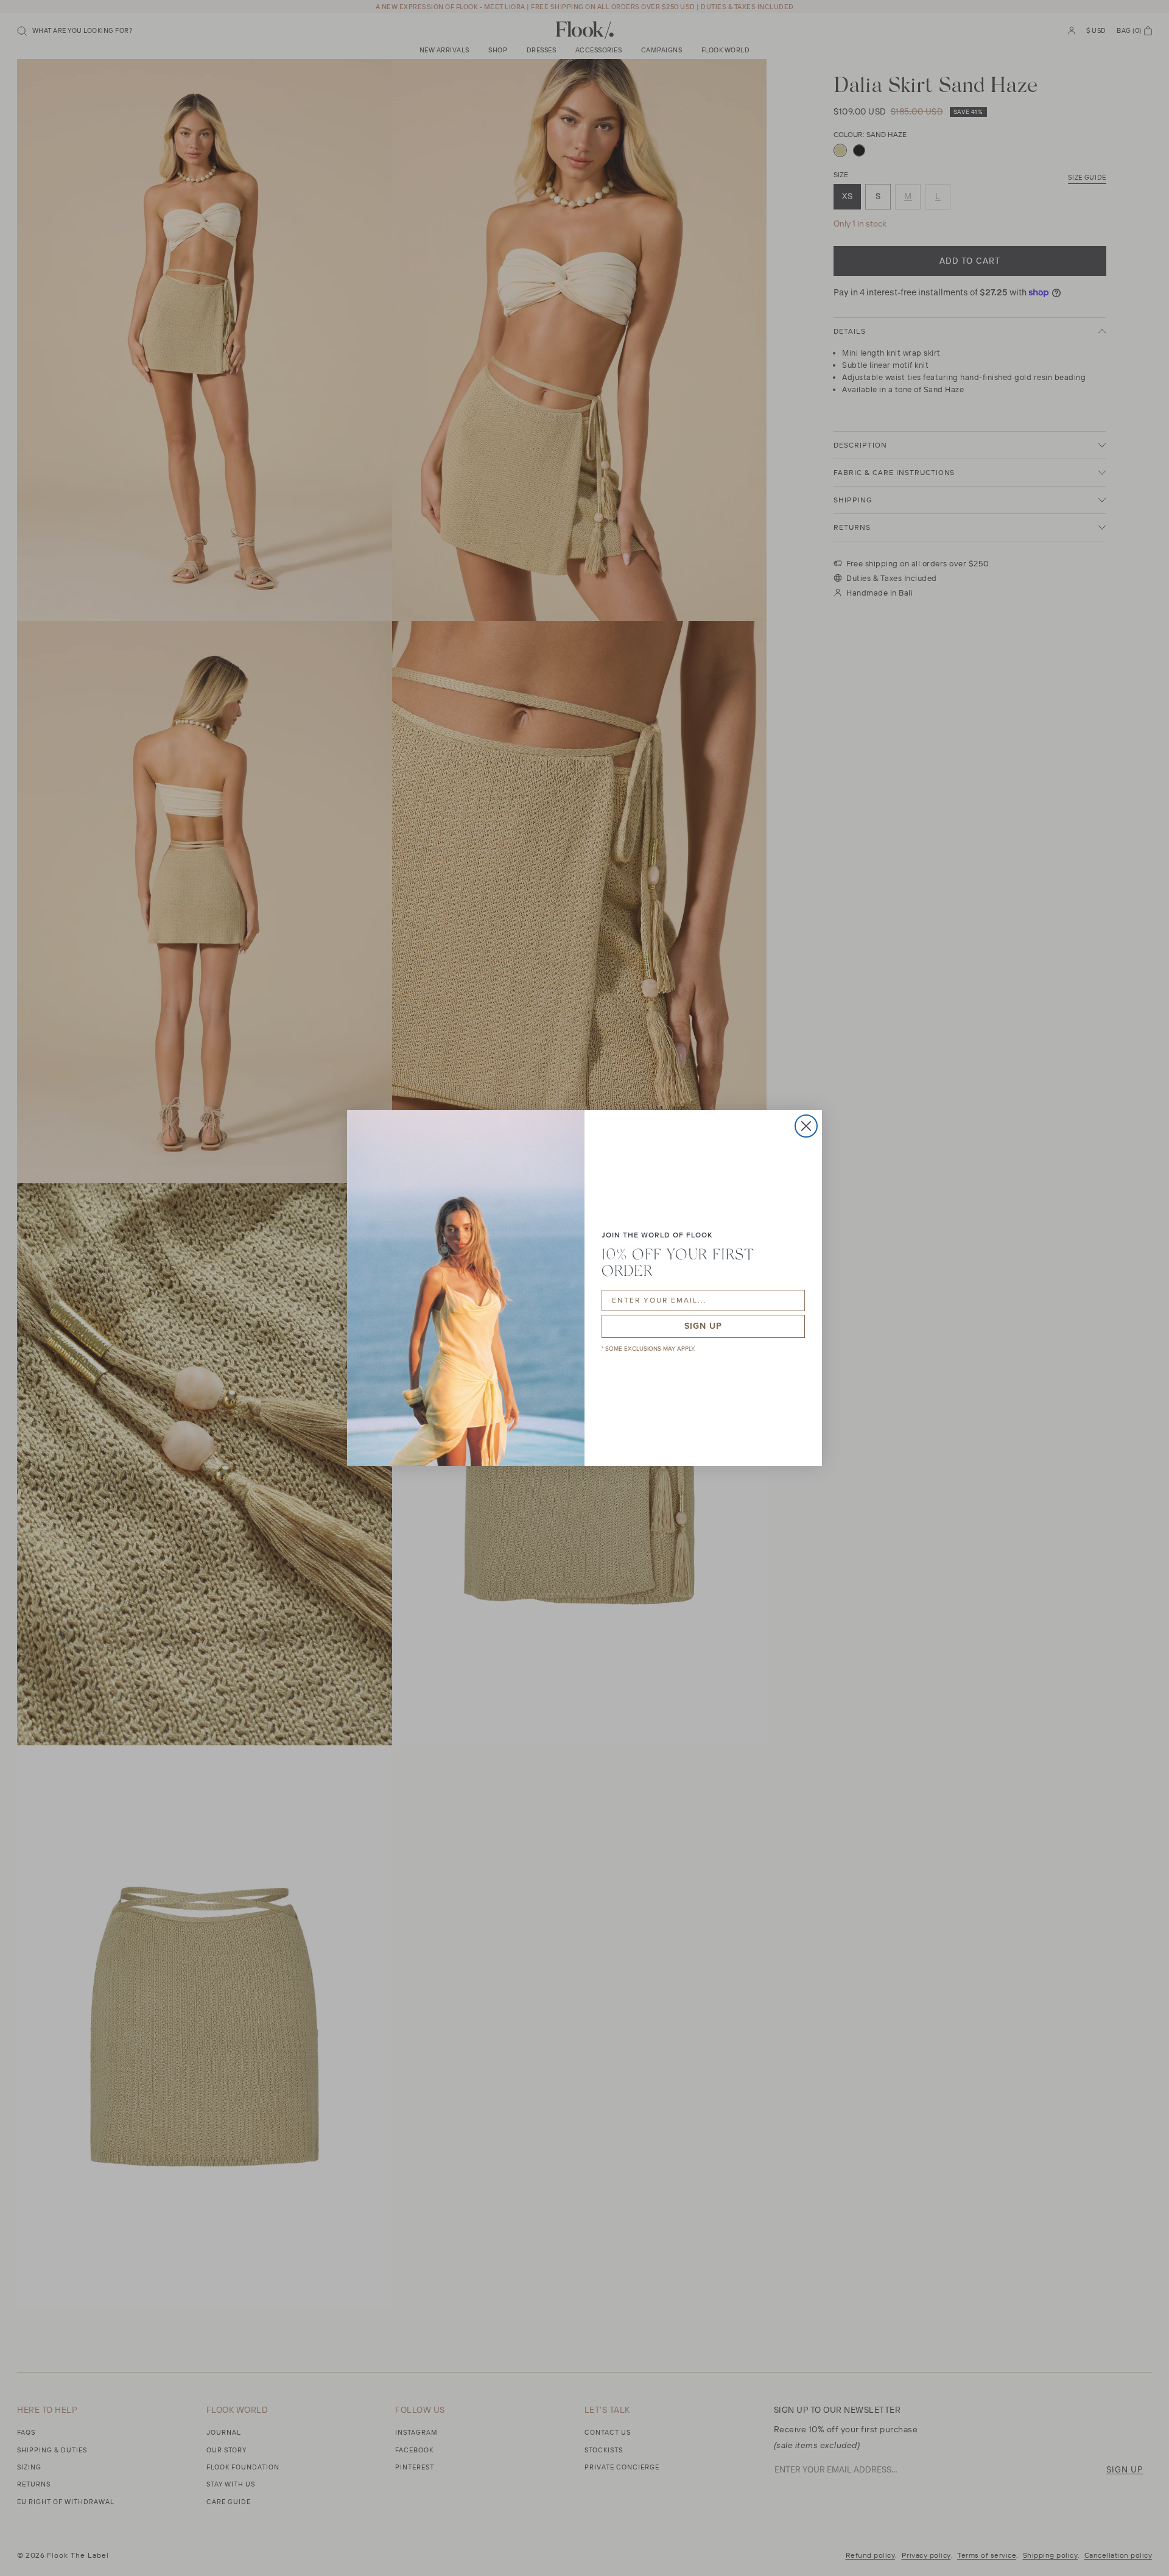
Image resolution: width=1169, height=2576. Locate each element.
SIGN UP (703, 1326)
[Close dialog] (806, 1126)
